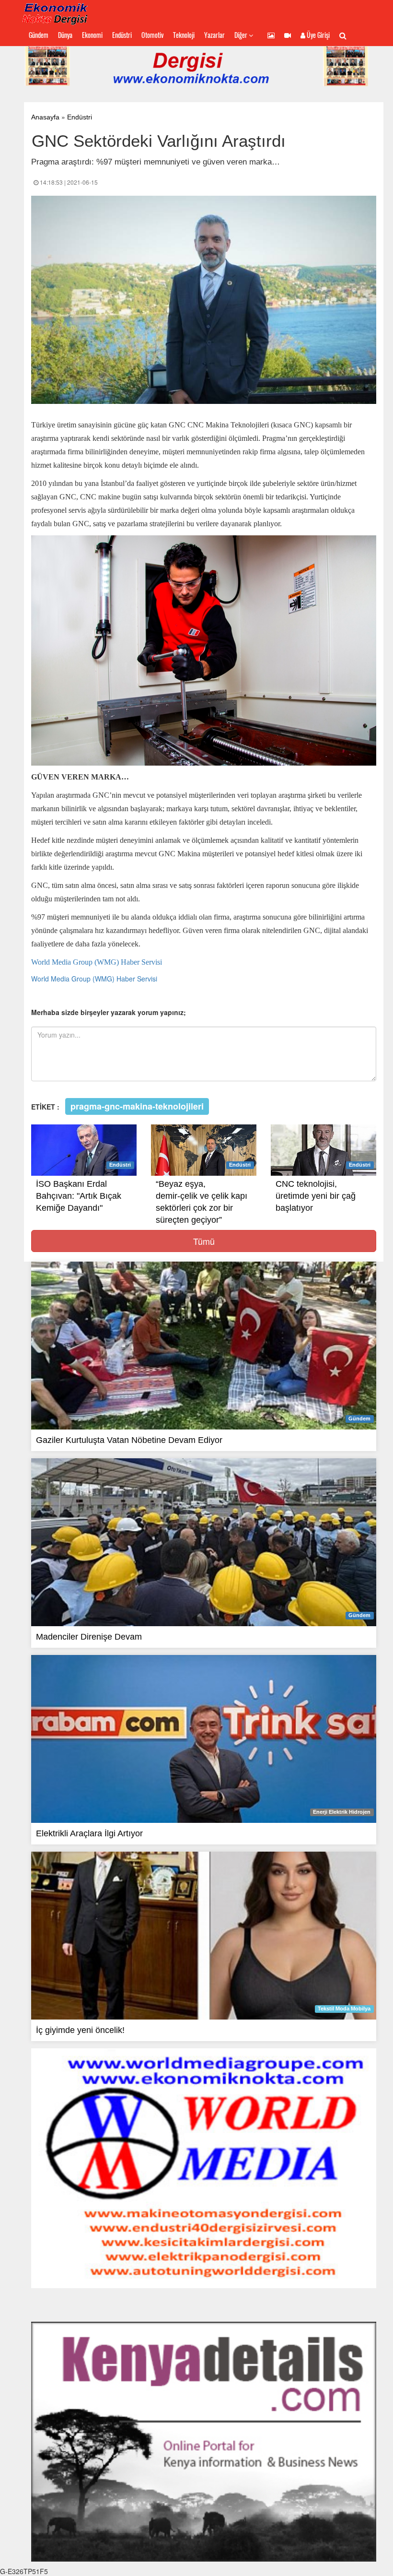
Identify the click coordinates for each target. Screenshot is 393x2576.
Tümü (204, 1241)
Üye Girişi (318, 35)
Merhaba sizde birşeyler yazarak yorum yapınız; (109, 1012)
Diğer (242, 35)
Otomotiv (152, 35)
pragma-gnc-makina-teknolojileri (137, 1106)
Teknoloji (184, 35)
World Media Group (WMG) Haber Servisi (98, 962)
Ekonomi (92, 35)
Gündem (39, 35)
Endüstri (122, 35)
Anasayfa (45, 117)
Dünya (65, 35)
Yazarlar (214, 35)
